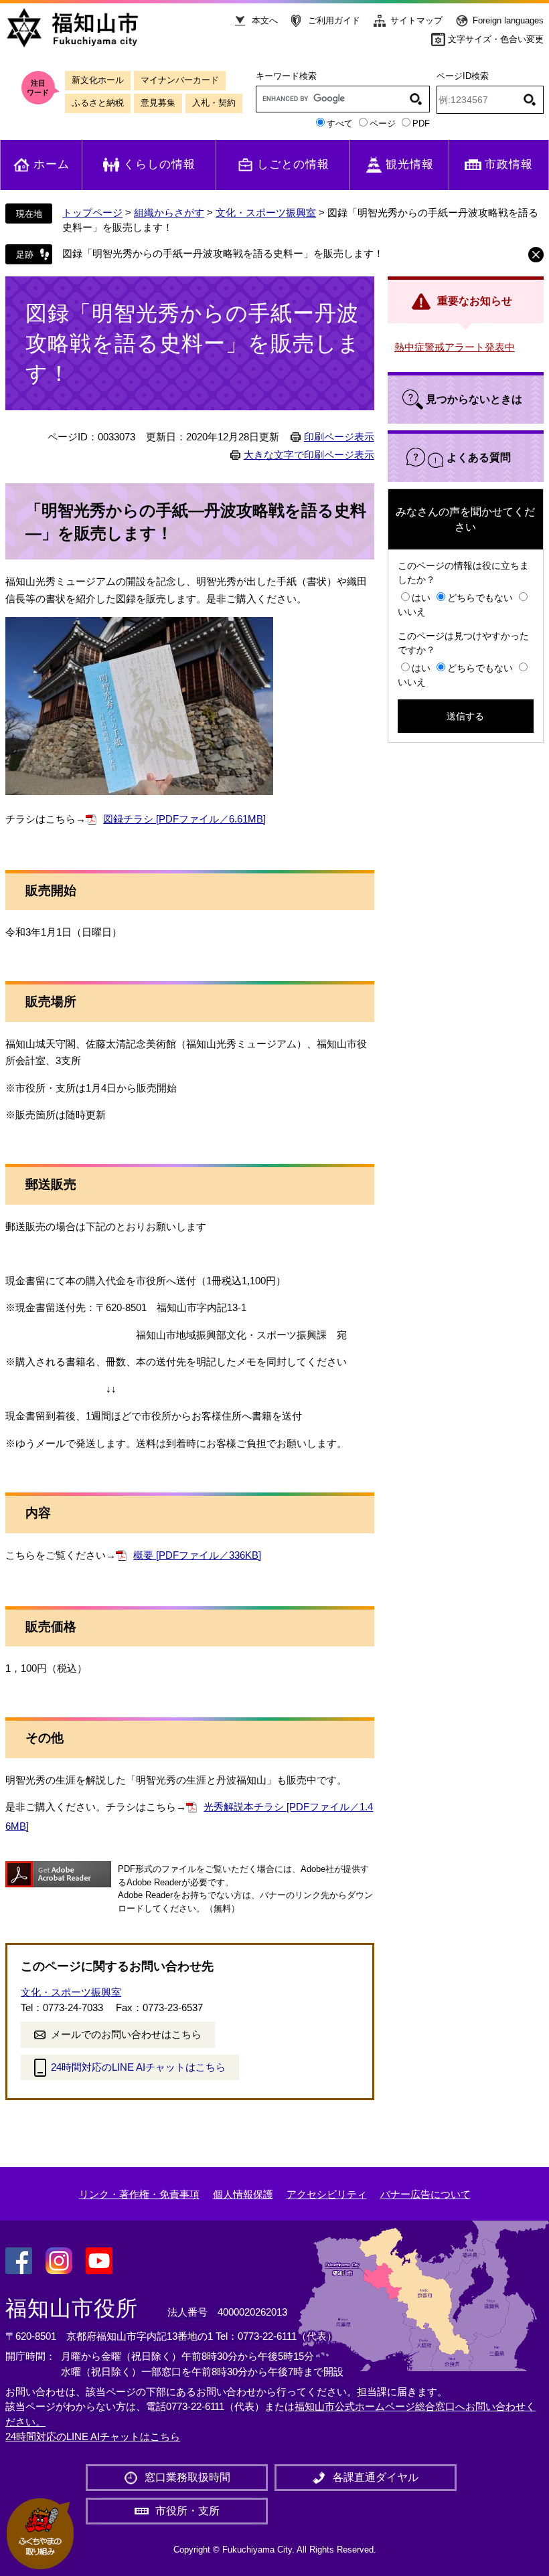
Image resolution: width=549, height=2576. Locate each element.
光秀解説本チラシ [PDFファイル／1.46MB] (189, 1816)
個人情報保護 (243, 2194)
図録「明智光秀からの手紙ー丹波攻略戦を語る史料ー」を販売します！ (223, 253)
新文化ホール (98, 80)
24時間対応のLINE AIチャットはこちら (138, 2067)
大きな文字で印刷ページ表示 (309, 455)
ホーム (52, 164)
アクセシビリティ (327, 2194)
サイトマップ (416, 20)
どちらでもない (480, 598)
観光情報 (410, 164)
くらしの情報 (159, 164)
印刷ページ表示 (339, 437)
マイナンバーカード (180, 80)
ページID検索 (463, 76)
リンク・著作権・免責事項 (139, 2194)
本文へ (265, 20)
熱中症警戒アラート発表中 (455, 347)
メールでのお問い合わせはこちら (126, 2034)
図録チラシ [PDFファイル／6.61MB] (184, 819)
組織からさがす (169, 212)
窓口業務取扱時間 (187, 2477)
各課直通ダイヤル (376, 2477)
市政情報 (509, 164)
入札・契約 (214, 103)
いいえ (412, 612)
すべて (340, 123)
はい (421, 598)
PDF (421, 123)
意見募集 (158, 103)
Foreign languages (508, 20)
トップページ (92, 212)
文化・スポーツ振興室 (266, 212)
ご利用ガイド (334, 20)
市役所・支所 (187, 2511)
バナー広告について (425, 2194)
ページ (383, 123)
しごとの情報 (293, 164)
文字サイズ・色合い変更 (496, 39)
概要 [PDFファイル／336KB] (197, 1555)
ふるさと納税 (98, 103)
